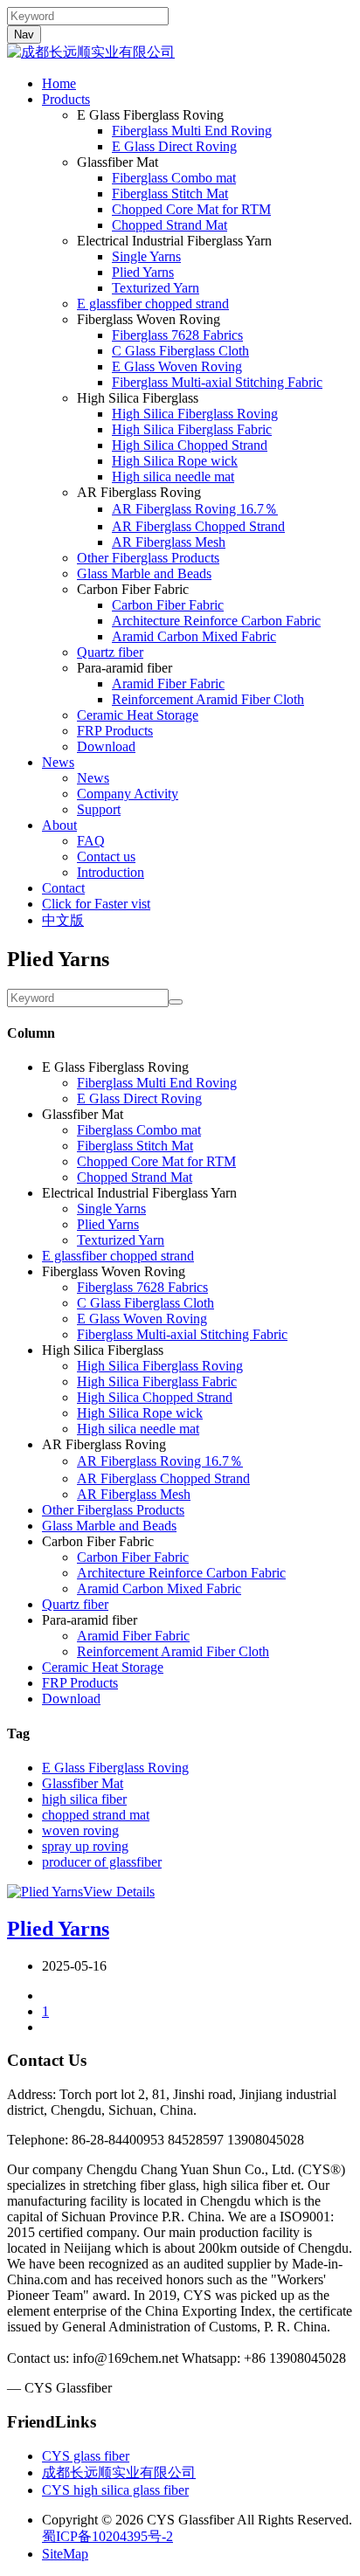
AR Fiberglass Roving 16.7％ (195, 509)
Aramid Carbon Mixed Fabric (194, 636)
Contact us (106, 856)
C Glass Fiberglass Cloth (180, 351)
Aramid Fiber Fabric (168, 684)
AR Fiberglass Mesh (169, 542)
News (58, 762)
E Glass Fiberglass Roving (115, 1768)
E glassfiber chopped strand (153, 304)
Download (106, 746)
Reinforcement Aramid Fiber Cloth (208, 699)
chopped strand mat (96, 1815)
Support (99, 809)
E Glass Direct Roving (174, 146)
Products (66, 99)
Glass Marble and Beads (144, 573)
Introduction (111, 872)
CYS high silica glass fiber (115, 2490)
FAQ (91, 841)
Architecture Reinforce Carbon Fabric (216, 621)
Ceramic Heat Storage (138, 715)
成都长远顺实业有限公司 (119, 2472)
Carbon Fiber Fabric (168, 605)
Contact (63, 888)
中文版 (63, 920)
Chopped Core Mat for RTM (191, 209)
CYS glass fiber (86, 2456)
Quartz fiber (110, 652)
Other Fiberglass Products (148, 558)
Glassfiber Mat (83, 1783)
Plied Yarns (143, 272)
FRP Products (115, 731)
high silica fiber (84, 1799)
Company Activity (128, 794)
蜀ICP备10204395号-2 (107, 2536)
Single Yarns (146, 256)
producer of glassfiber (102, 1862)
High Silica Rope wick (175, 461)
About (59, 825)
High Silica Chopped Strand (190, 445)
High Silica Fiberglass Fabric (192, 429)
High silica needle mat (173, 477)
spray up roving (85, 1846)
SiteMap (65, 2554)
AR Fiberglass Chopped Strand (198, 526)
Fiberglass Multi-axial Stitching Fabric (217, 382)
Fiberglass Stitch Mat (170, 193)
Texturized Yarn (156, 288)
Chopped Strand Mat (170, 225)
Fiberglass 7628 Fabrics (177, 335)
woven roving (80, 1830)
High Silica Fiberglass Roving (195, 414)
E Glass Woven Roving (177, 366)
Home (59, 83)
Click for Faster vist (96, 904)
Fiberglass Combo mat (174, 178)
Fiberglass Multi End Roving (192, 131)
